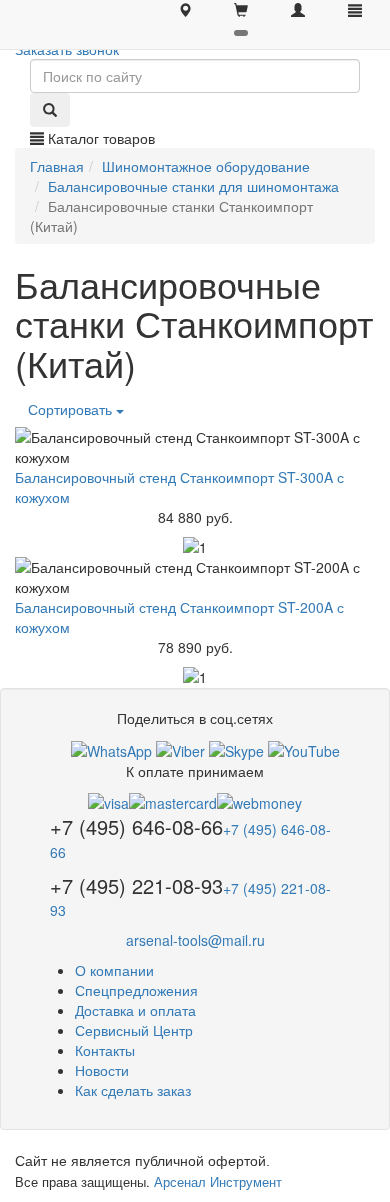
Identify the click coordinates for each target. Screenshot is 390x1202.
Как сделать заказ (133, 1090)
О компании (114, 970)
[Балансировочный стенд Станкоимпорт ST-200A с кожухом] (195, 577)
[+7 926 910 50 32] (111, 748)
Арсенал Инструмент (218, 1181)
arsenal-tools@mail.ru (195, 940)
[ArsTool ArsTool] (236, 748)
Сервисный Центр (134, 1030)
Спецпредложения (136, 990)
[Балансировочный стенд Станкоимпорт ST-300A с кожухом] (195, 447)
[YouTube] (304, 748)
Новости (102, 1070)
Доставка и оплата (135, 1010)
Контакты (105, 1050)
